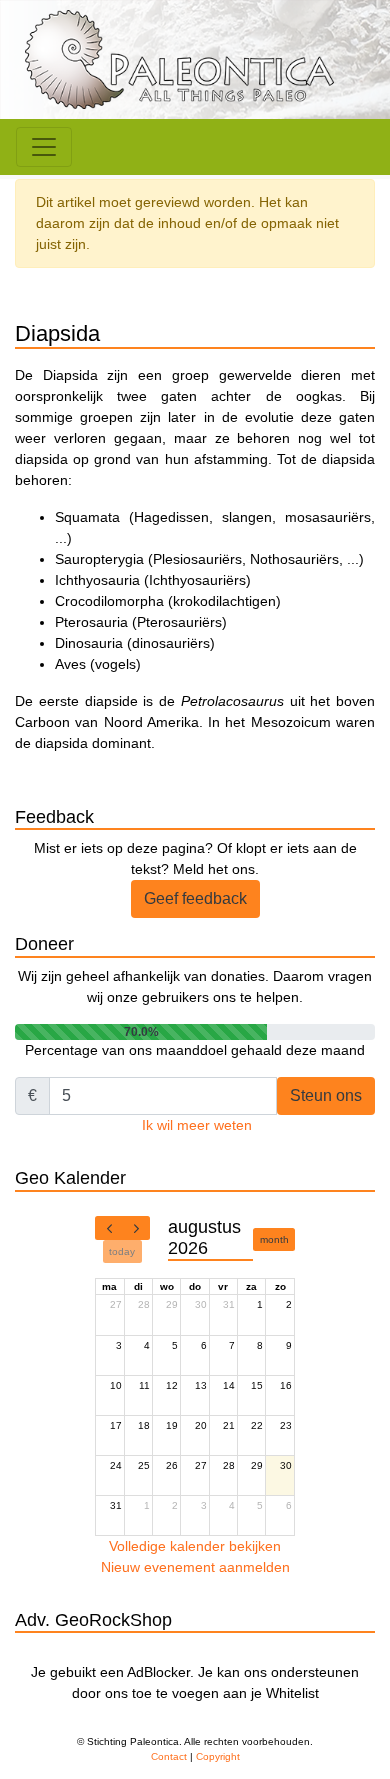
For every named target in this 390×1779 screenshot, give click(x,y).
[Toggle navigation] (44, 147)
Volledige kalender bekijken (195, 1546)
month (274, 1239)
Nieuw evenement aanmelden (195, 1567)
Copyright (218, 1756)
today (122, 1251)
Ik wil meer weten (197, 1125)
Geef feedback (195, 898)
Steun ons (326, 1095)
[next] (136, 1228)
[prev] (109, 1228)
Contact (169, 1756)
